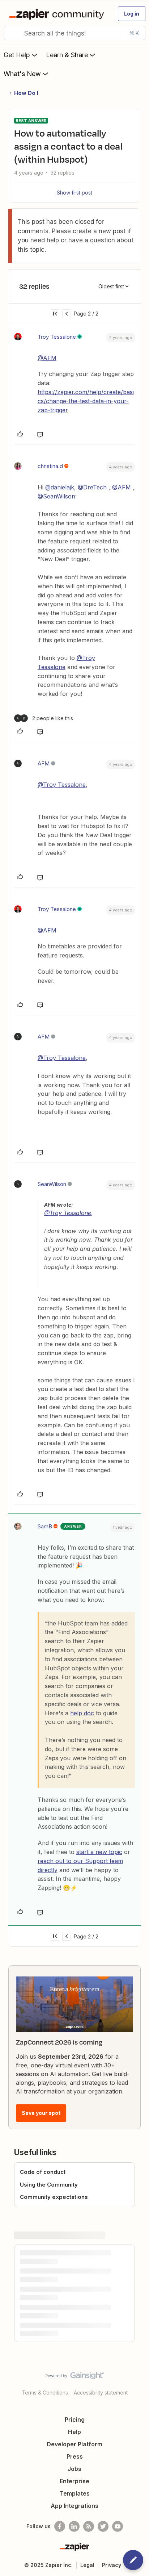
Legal (87, 2565)
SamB (45, 1526)
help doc (82, 1713)
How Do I (26, 93)
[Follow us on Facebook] (60, 2526)
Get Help (17, 55)
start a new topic (99, 1852)
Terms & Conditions (45, 2393)
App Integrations (74, 2506)
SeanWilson (52, 1184)
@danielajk (60, 487)
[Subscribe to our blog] (89, 2526)
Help (74, 2432)
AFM (44, 763)
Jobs (74, 2469)
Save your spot (41, 2113)
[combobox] (74, 33)
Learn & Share (67, 55)
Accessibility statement (101, 2393)
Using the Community (49, 2185)
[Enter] (12, 33)
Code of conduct (43, 2172)
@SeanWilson (56, 496)
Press (75, 2456)
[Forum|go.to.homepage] (58, 14)
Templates (75, 2493)
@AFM (47, 358)
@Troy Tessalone (62, 785)
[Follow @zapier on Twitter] (103, 2526)
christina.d (50, 466)
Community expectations (54, 2197)
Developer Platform (74, 2444)
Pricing (75, 2420)
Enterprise (74, 2481)
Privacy (112, 2565)
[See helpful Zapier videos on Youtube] (118, 2526)
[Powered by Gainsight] (75, 2377)
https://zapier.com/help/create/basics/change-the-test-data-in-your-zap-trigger (86, 401)
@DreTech (92, 487)
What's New (22, 74)
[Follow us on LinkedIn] (74, 2526)
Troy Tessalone (57, 337)
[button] (132, 14)
